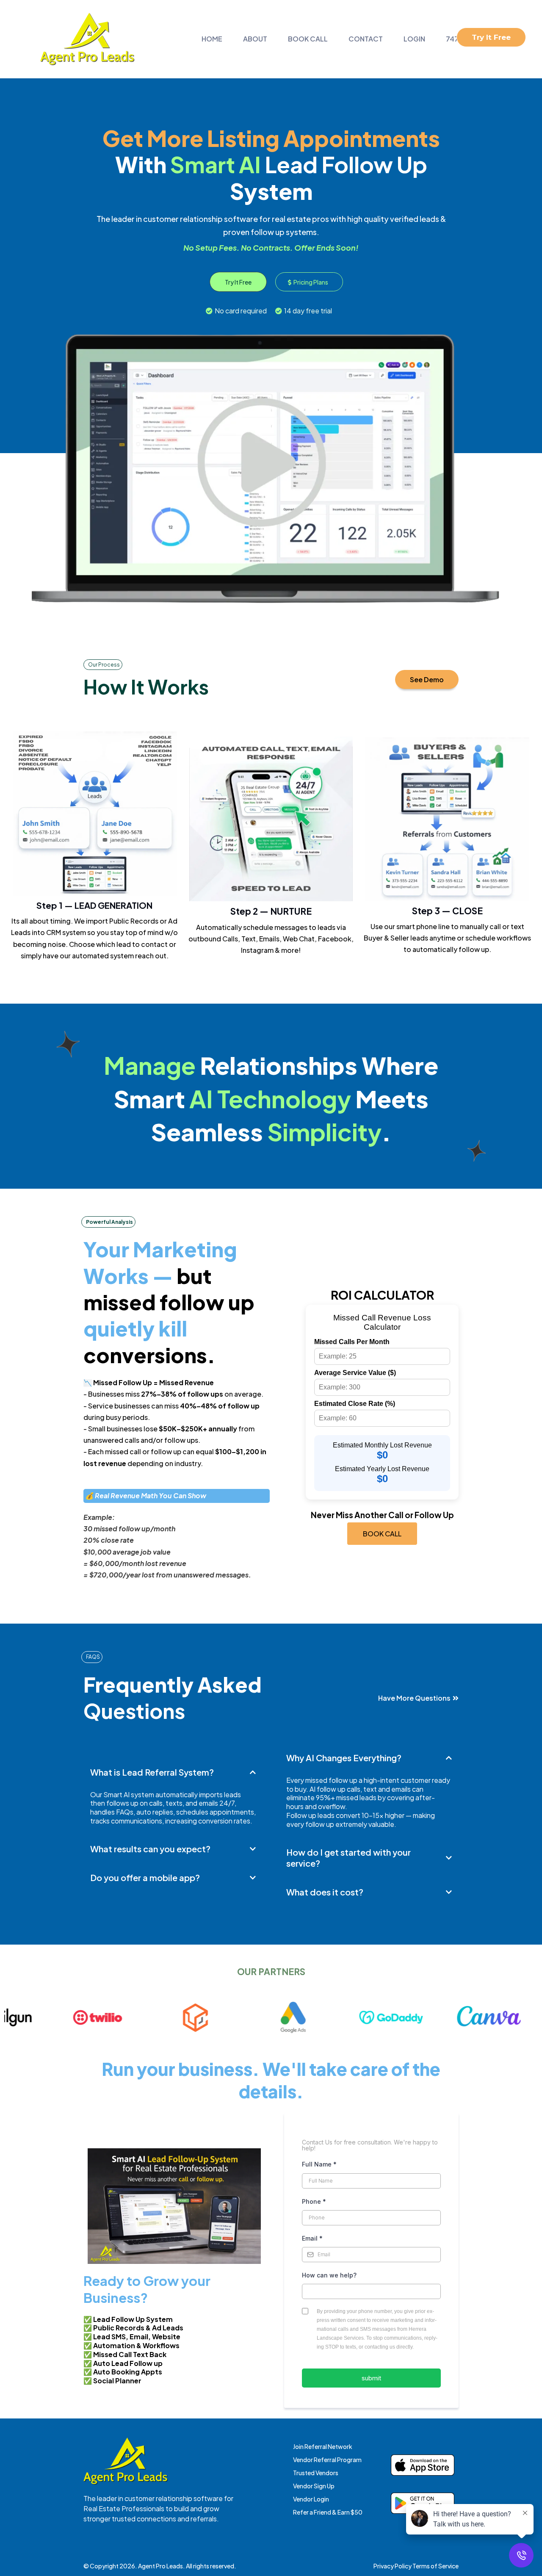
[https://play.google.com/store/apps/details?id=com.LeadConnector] (423, 2503)
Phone (314, 2201)
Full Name (319, 2164)
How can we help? (329, 2275)
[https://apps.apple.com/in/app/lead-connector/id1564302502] (423, 2465)
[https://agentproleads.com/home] (87, 39)
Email (312, 2238)
